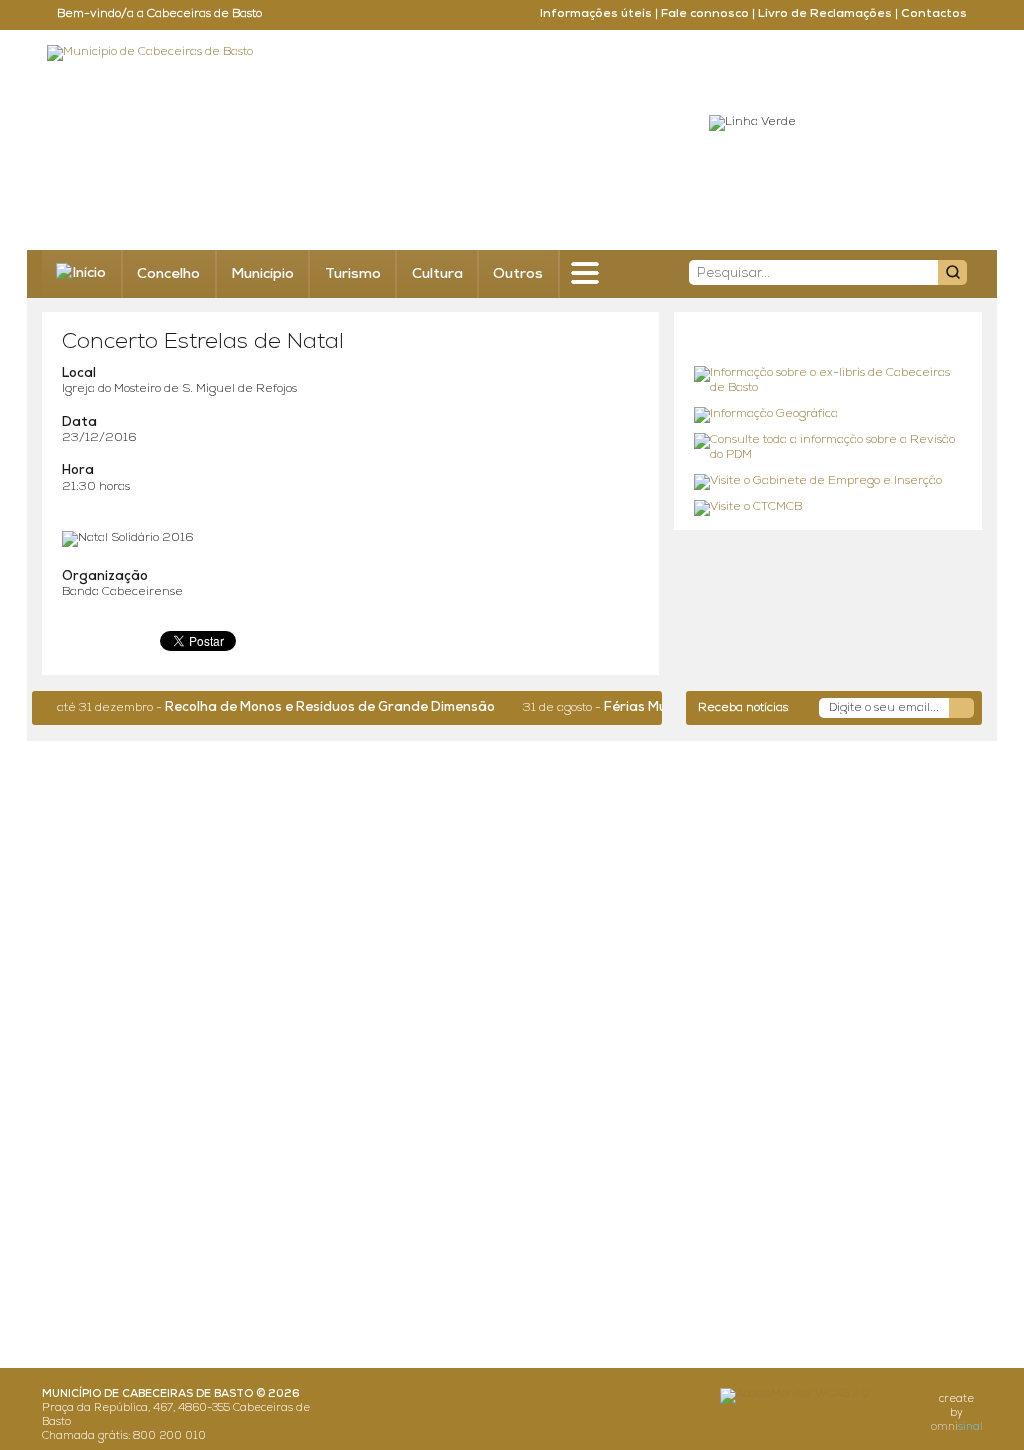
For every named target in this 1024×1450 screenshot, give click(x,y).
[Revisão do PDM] (828, 448)
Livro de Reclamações (825, 14)
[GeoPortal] (828, 415)
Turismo (353, 274)
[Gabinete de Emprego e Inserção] (828, 482)
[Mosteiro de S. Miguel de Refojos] (828, 381)
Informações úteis (596, 14)
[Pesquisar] (952, 272)
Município (262, 274)
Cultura (437, 274)
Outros (518, 274)
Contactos (934, 14)
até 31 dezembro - (262, 708)
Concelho (168, 274)
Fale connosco (705, 14)
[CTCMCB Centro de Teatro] (828, 508)
